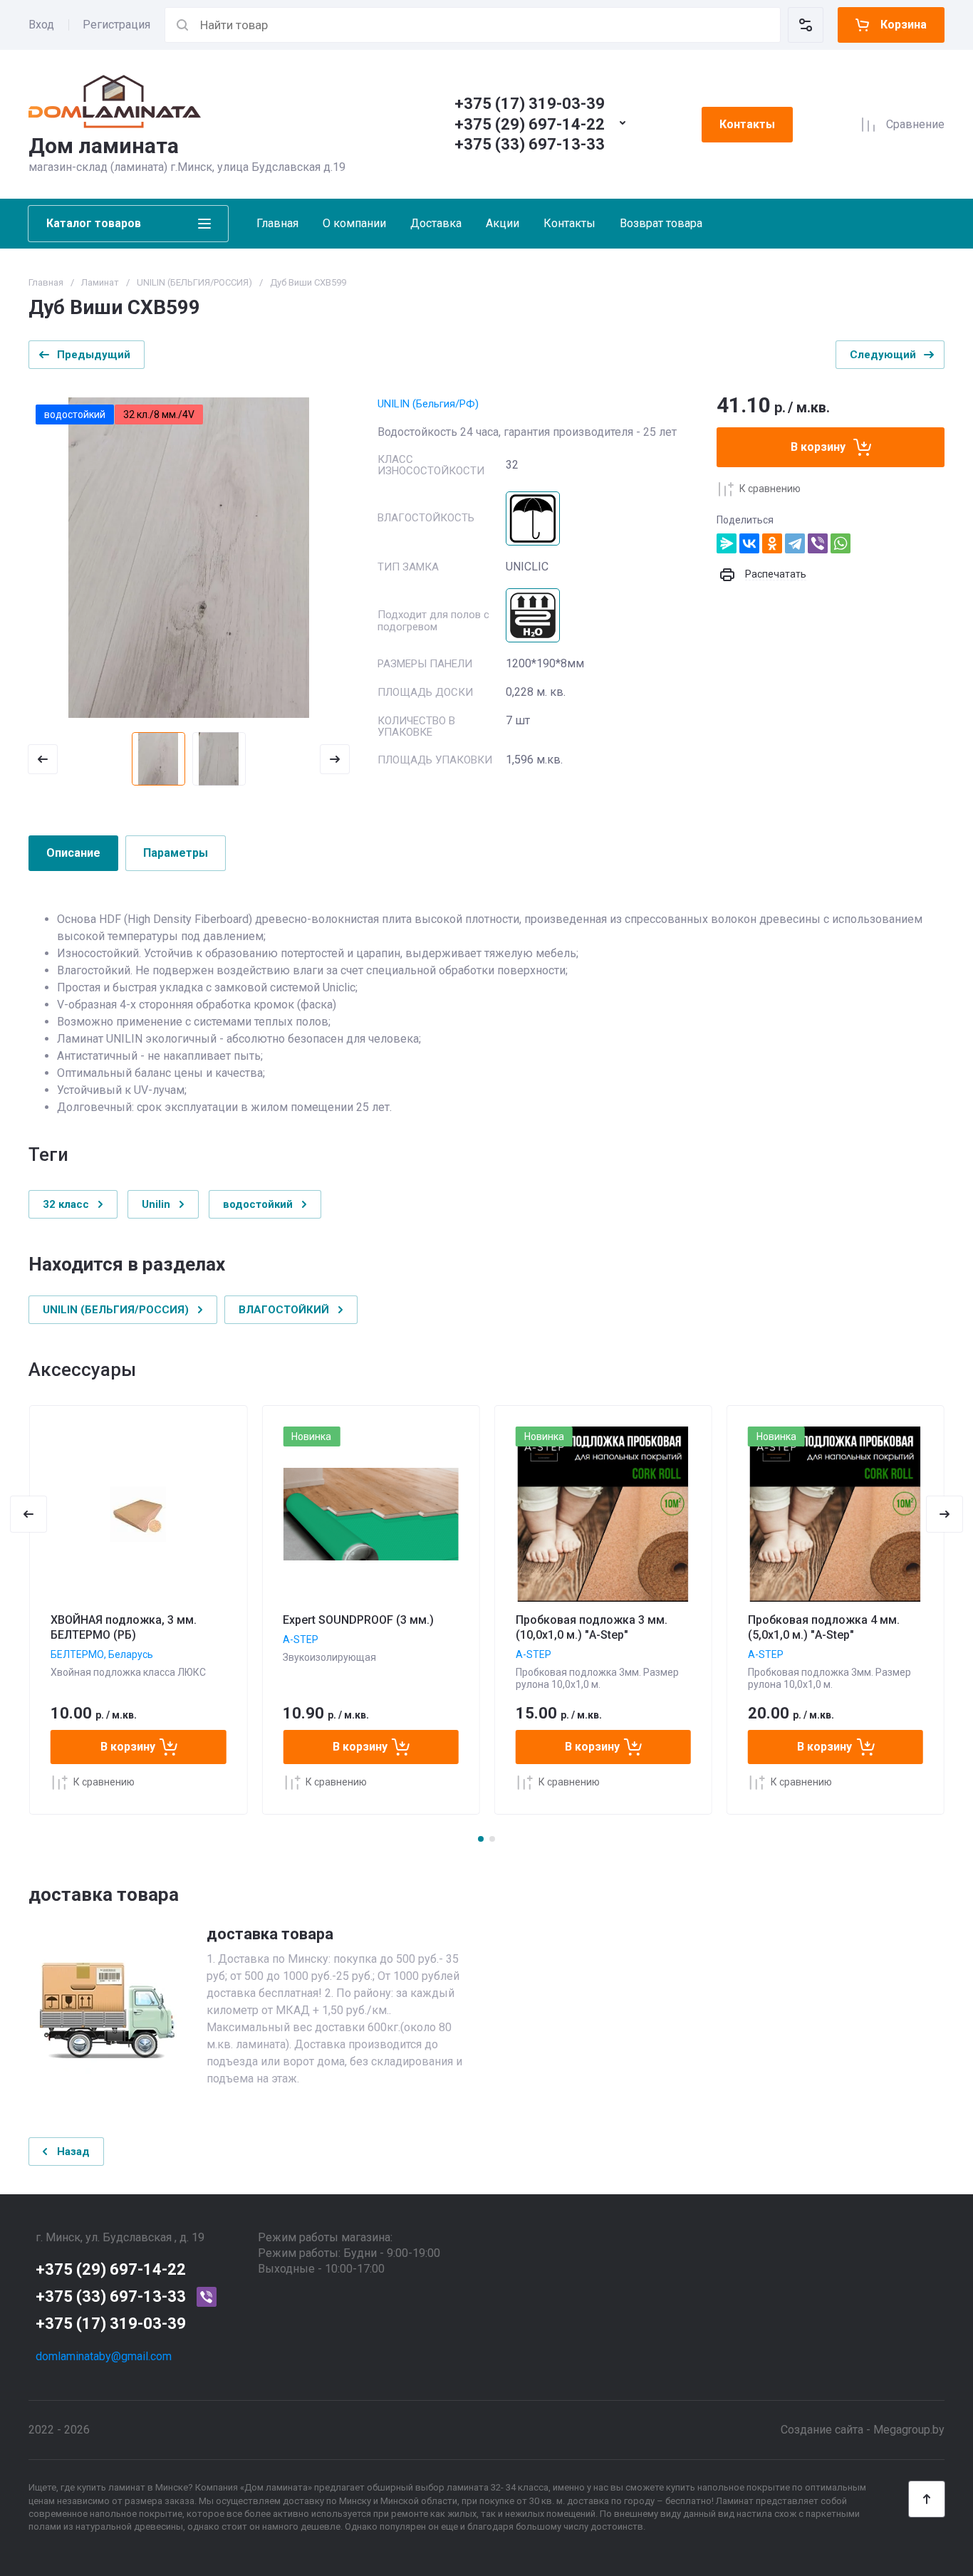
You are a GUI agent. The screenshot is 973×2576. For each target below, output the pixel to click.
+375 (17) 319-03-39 (530, 104)
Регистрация (116, 25)
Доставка (436, 223)
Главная (277, 223)
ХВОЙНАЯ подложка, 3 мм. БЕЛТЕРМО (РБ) (124, 1627)
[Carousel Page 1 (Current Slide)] (481, 1839)
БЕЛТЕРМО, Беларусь (102, 1654)
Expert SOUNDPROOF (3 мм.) (358, 1620)
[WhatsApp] (841, 543)
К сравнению (770, 489)
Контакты (747, 124)
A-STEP (301, 1639)
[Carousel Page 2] (492, 1839)
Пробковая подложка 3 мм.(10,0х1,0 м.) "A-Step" (592, 1627)
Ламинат (100, 282)
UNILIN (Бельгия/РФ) (428, 404)
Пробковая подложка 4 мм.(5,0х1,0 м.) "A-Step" (824, 1627)
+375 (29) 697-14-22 (530, 124)
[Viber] (818, 543)
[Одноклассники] (772, 543)
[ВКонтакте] (749, 543)
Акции (503, 223)
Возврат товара (661, 223)
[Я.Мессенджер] (727, 543)
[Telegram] (795, 543)
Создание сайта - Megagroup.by (863, 2430)
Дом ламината (104, 146)
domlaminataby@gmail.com (104, 2356)
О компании (354, 223)
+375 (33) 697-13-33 (530, 144)
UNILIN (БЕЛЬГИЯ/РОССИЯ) (194, 282)
